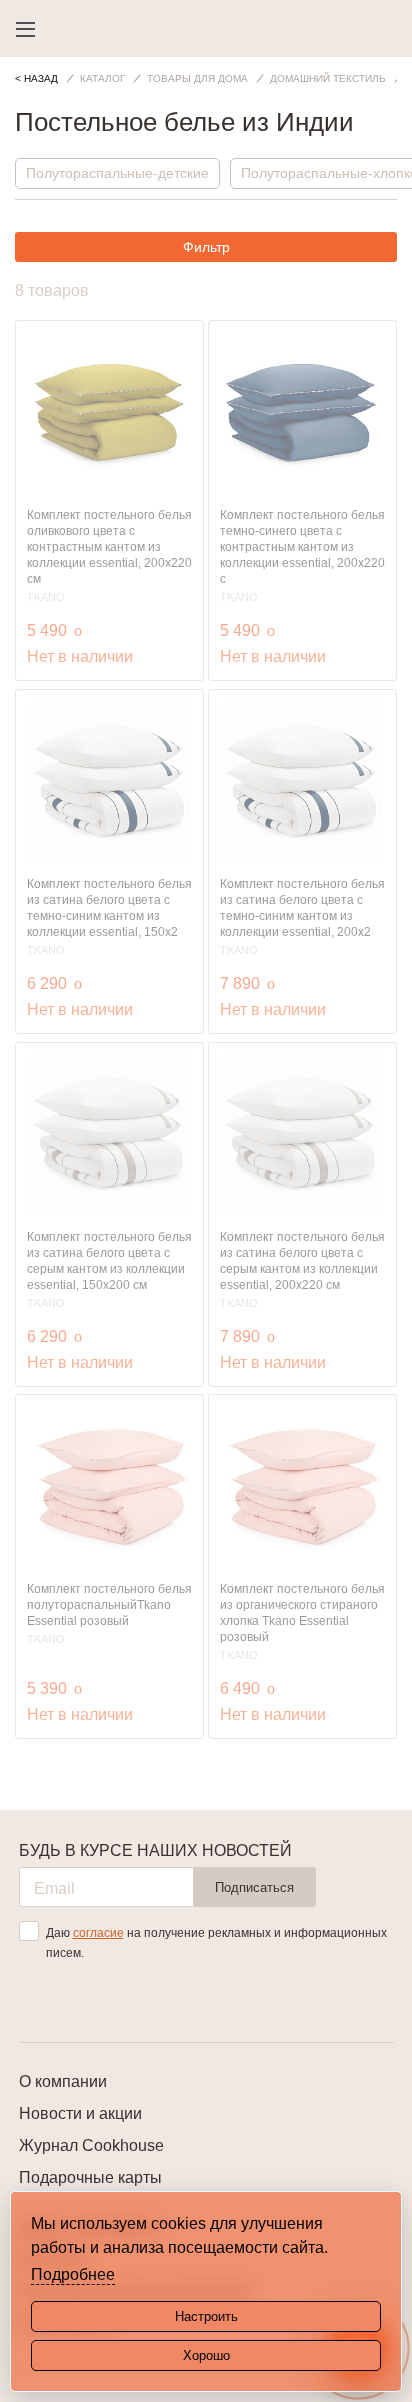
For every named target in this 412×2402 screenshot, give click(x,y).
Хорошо (206, 2355)
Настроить (206, 2316)
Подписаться (254, 1887)
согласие (98, 1933)
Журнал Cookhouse (91, 2145)
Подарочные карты (90, 2177)
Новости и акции (80, 2113)
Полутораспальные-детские (117, 173)
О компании (63, 2081)
